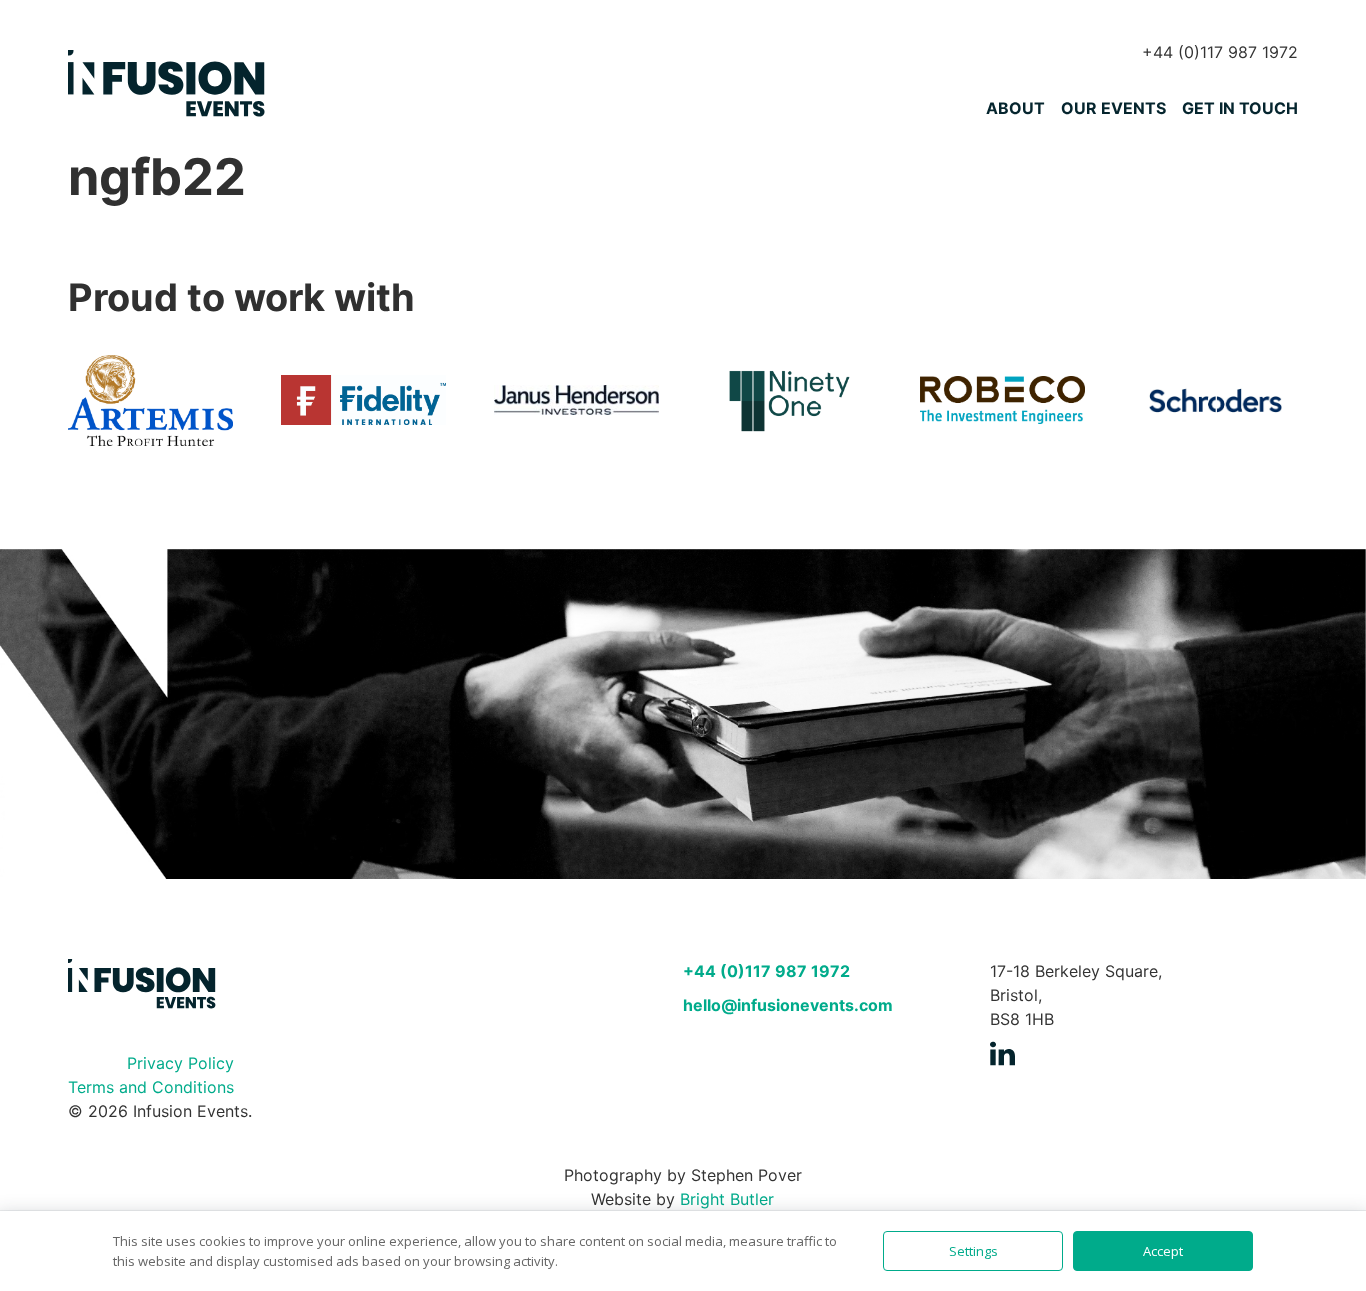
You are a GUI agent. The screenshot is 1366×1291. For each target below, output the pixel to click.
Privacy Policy (180, 1063)
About (1015, 108)
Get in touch (1240, 108)
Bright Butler (727, 1199)
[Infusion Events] (168, 85)
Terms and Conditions (151, 1087)
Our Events (1113, 108)
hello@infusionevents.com (788, 1005)
